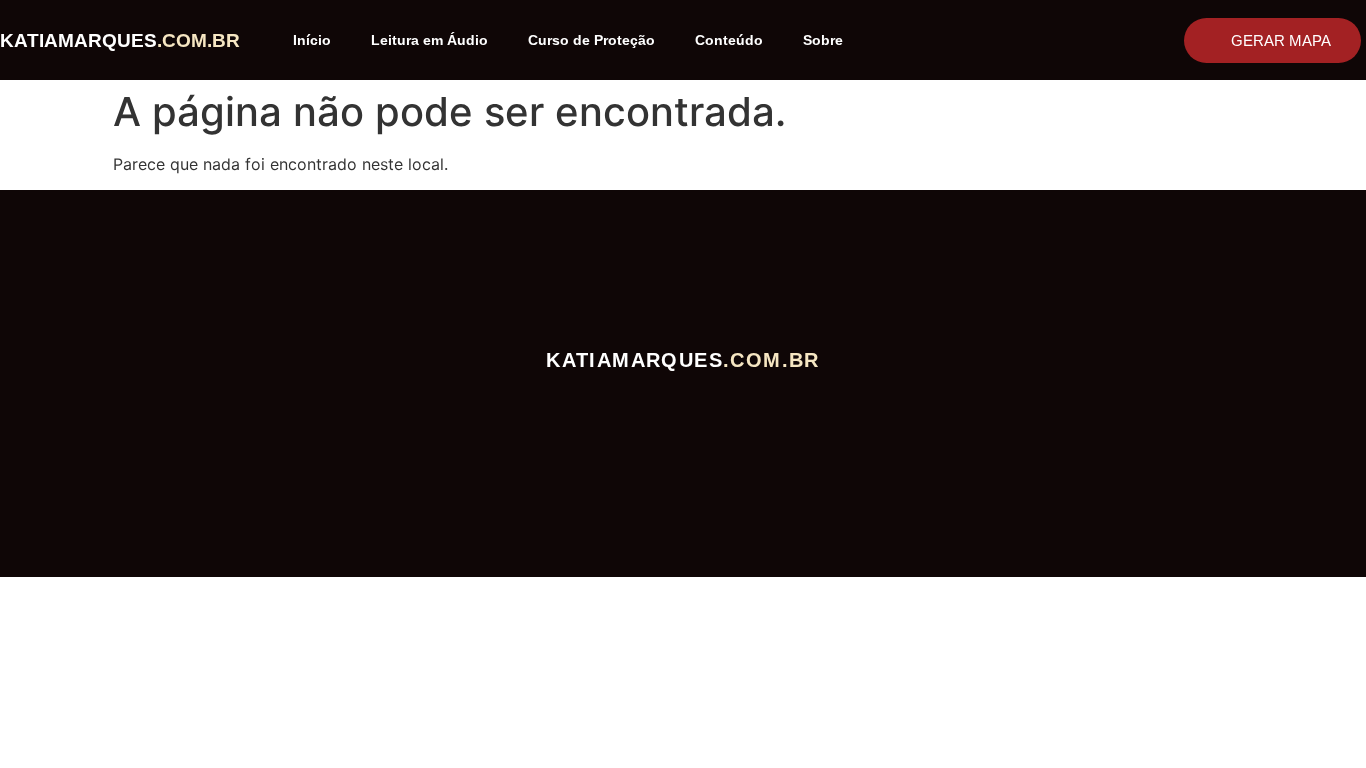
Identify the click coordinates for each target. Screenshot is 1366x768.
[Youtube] (732, 403)
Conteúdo (729, 40)
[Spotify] (585, 403)
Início (312, 40)
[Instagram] (634, 403)
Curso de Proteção (591, 40)
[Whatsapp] (781, 403)
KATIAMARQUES (120, 40)
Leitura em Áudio (429, 40)
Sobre (823, 40)
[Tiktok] (683, 403)
